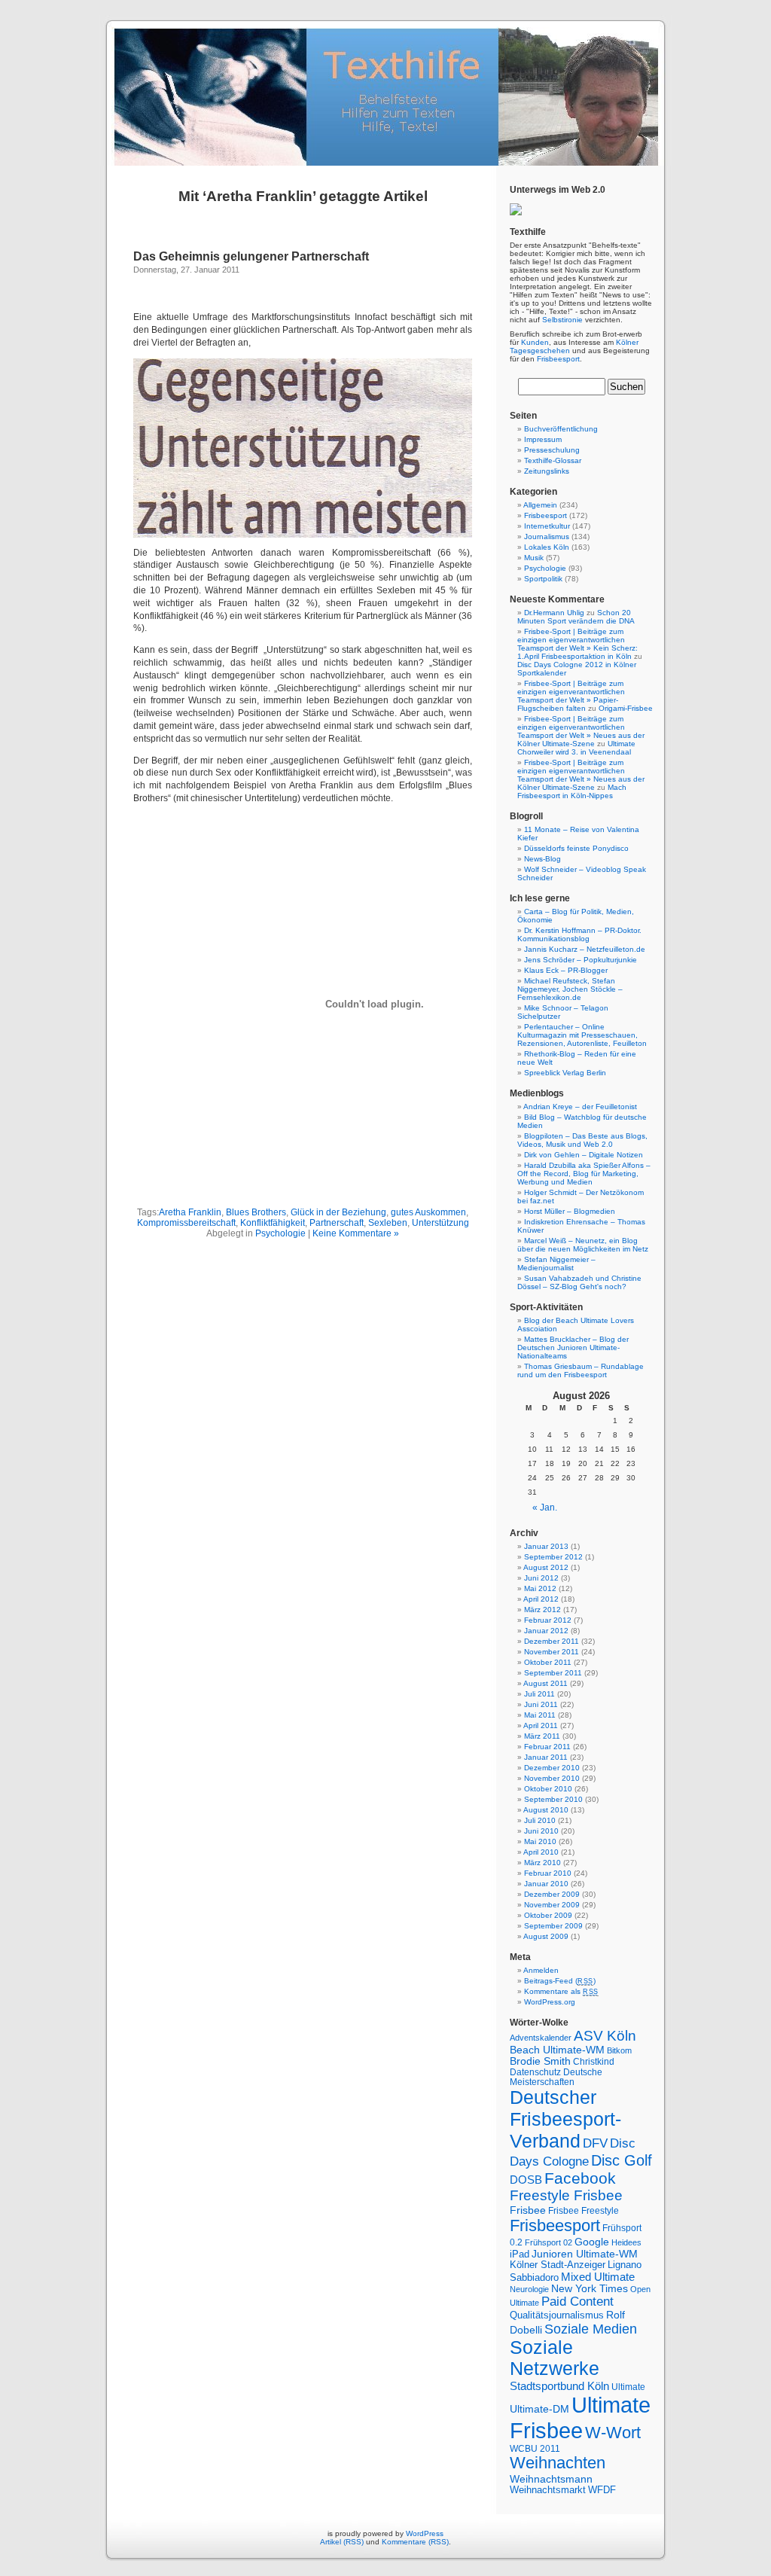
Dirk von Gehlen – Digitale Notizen (584, 1155)
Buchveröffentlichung (561, 429)
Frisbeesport (558, 359)
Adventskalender (541, 2038)
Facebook (580, 2178)
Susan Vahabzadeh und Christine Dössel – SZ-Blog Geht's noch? (579, 1282)
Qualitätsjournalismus (557, 2315)
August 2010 (546, 1810)
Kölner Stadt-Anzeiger (558, 2265)
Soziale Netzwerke (555, 2358)
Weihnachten (558, 2463)
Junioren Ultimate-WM (585, 2254)
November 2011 (552, 1652)
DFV (595, 2143)
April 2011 (541, 1725)
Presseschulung (552, 450)
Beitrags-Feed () (560, 1981)
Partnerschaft (337, 1223)
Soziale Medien (591, 2329)
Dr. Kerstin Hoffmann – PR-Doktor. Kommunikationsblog (579, 934)
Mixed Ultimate (598, 2277)
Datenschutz (535, 2072)
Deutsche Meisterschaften (556, 2077)
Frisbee (528, 2210)
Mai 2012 (540, 1588)
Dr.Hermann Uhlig (554, 613)
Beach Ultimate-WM (557, 2050)
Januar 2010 (546, 1884)
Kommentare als (561, 1991)
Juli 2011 (539, 1694)
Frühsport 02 (549, 2242)
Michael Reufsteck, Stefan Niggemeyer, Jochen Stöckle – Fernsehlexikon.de (570, 989)
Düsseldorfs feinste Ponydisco (576, 848)
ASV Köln (605, 2036)
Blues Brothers (256, 1212)
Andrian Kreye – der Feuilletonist (580, 1107)
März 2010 (542, 1863)
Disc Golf (622, 2160)
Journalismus (547, 537)
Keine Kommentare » (356, 1233)
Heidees (626, 2242)
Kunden (535, 342)
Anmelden (541, 1970)
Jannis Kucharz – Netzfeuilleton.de (585, 949)
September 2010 (553, 1799)
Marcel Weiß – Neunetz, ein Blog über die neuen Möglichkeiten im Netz (583, 1245)
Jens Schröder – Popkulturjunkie (581, 960)
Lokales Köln (547, 547)
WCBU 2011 (535, 2448)
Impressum (543, 439)
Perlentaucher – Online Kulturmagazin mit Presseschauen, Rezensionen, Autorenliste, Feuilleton (582, 1035)
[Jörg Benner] (516, 213)
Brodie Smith (540, 2061)
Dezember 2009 (552, 1894)
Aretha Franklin (190, 1212)
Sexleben (388, 1223)
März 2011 (542, 1736)
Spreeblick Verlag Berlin (565, 1073)
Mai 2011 (540, 1715)
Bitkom (619, 2050)
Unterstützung (440, 1223)
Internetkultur (547, 526)
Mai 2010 (540, 1841)
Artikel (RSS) (342, 2542)
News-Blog (542, 859)
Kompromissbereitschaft (186, 1223)
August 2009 (546, 1936)
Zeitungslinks (547, 471)
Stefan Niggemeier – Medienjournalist (556, 1264)
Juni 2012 (541, 1578)
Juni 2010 (541, 1831)
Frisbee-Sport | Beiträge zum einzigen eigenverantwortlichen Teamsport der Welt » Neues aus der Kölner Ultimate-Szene (581, 731)
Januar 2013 (546, 1546)
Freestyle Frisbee (566, 2195)
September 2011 (553, 1673)
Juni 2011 (541, 1704)
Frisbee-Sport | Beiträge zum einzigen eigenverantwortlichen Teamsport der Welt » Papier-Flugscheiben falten (571, 696)
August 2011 (545, 1683)
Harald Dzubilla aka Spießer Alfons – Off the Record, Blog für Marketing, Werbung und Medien (584, 1174)
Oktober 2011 (548, 1662)
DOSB (526, 2180)
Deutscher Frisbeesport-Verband (565, 2119)
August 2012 (546, 1567)
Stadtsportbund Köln (559, 2386)
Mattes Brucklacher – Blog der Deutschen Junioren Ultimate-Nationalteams (573, 1347)
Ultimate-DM (539, 2409)
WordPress (425, 2533)
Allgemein (540, 505)
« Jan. (545, 1507)
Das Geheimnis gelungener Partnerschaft (251, 256)
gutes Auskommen (428, 1212)
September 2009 (553, 1926)
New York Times (590, 2289)
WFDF (602, 2490)
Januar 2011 (546, 1757)
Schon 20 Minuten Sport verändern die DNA (576, 617)
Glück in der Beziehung (338, 1212)
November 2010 (552, 1778)
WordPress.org (550, 2002)
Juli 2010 (540, 1820)
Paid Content (577, 2302)
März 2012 (542, 1610)
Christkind (594, 2061)
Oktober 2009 (548, 1915)
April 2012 (541, 1599)
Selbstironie (562, 320)
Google (592, 2242)
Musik (534, 558)
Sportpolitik (543, 579)
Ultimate (628, 2387)
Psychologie (280, 1233)
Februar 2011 (547, 1747)
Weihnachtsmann (551, 2479)
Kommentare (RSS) (415, 2542)
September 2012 (553, 1557)
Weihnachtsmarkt (548, 2490)
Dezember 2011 (552, 1641)
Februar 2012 (548, 1620)
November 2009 (552, 1905)
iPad (520, 2254)
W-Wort (613, 2433)
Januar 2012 (546, 1631)
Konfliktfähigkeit (273, 1223)
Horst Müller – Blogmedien (570, 1211)
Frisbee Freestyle (584, 2210)
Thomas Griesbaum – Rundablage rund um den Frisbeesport (581, 1370)
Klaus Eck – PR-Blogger (566, 970)
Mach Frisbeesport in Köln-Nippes (572, 791)
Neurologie (529, 2289)
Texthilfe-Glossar (553, 460)
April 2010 (541, 1852)
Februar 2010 (548, 1873)
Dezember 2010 (552, 1768)
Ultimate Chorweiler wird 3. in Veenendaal (576, 748)
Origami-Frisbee (626, 708)
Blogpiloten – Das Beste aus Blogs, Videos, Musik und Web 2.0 (582, 1140)
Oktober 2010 (548, 1789)
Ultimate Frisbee (580, 2417)
